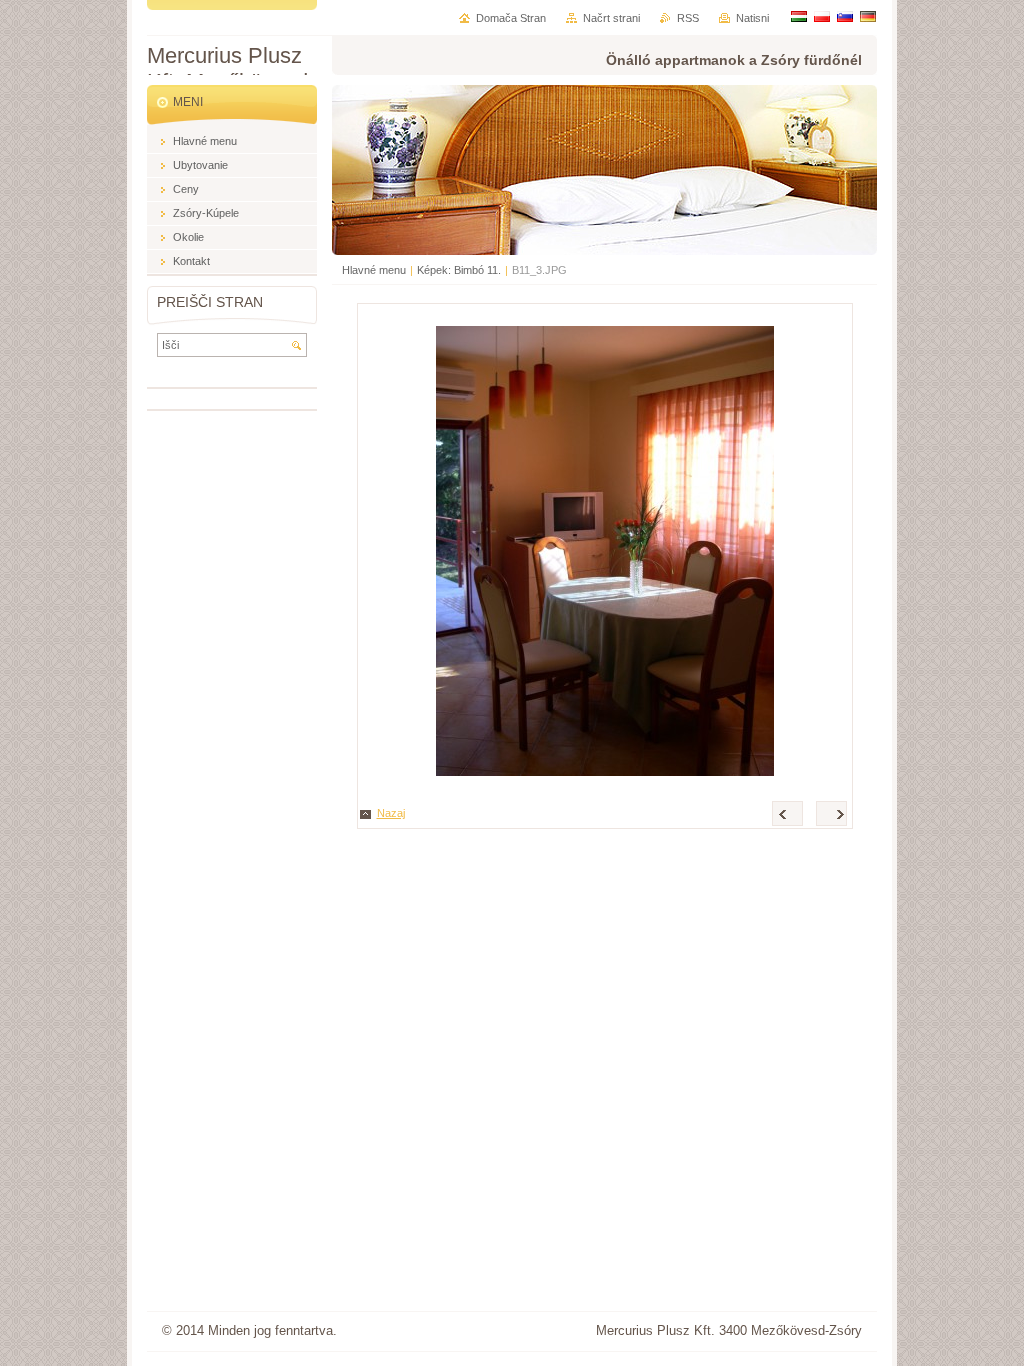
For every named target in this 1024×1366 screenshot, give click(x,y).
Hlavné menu (374, 270)
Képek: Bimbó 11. (459, 270)
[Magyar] (799, 16)
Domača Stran (511, 18)
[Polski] (822, 16)
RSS (688, 18)
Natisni (752, 18)
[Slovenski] (845, 16)
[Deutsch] (868, 16)
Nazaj (391, 813)
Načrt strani (611, 18)
